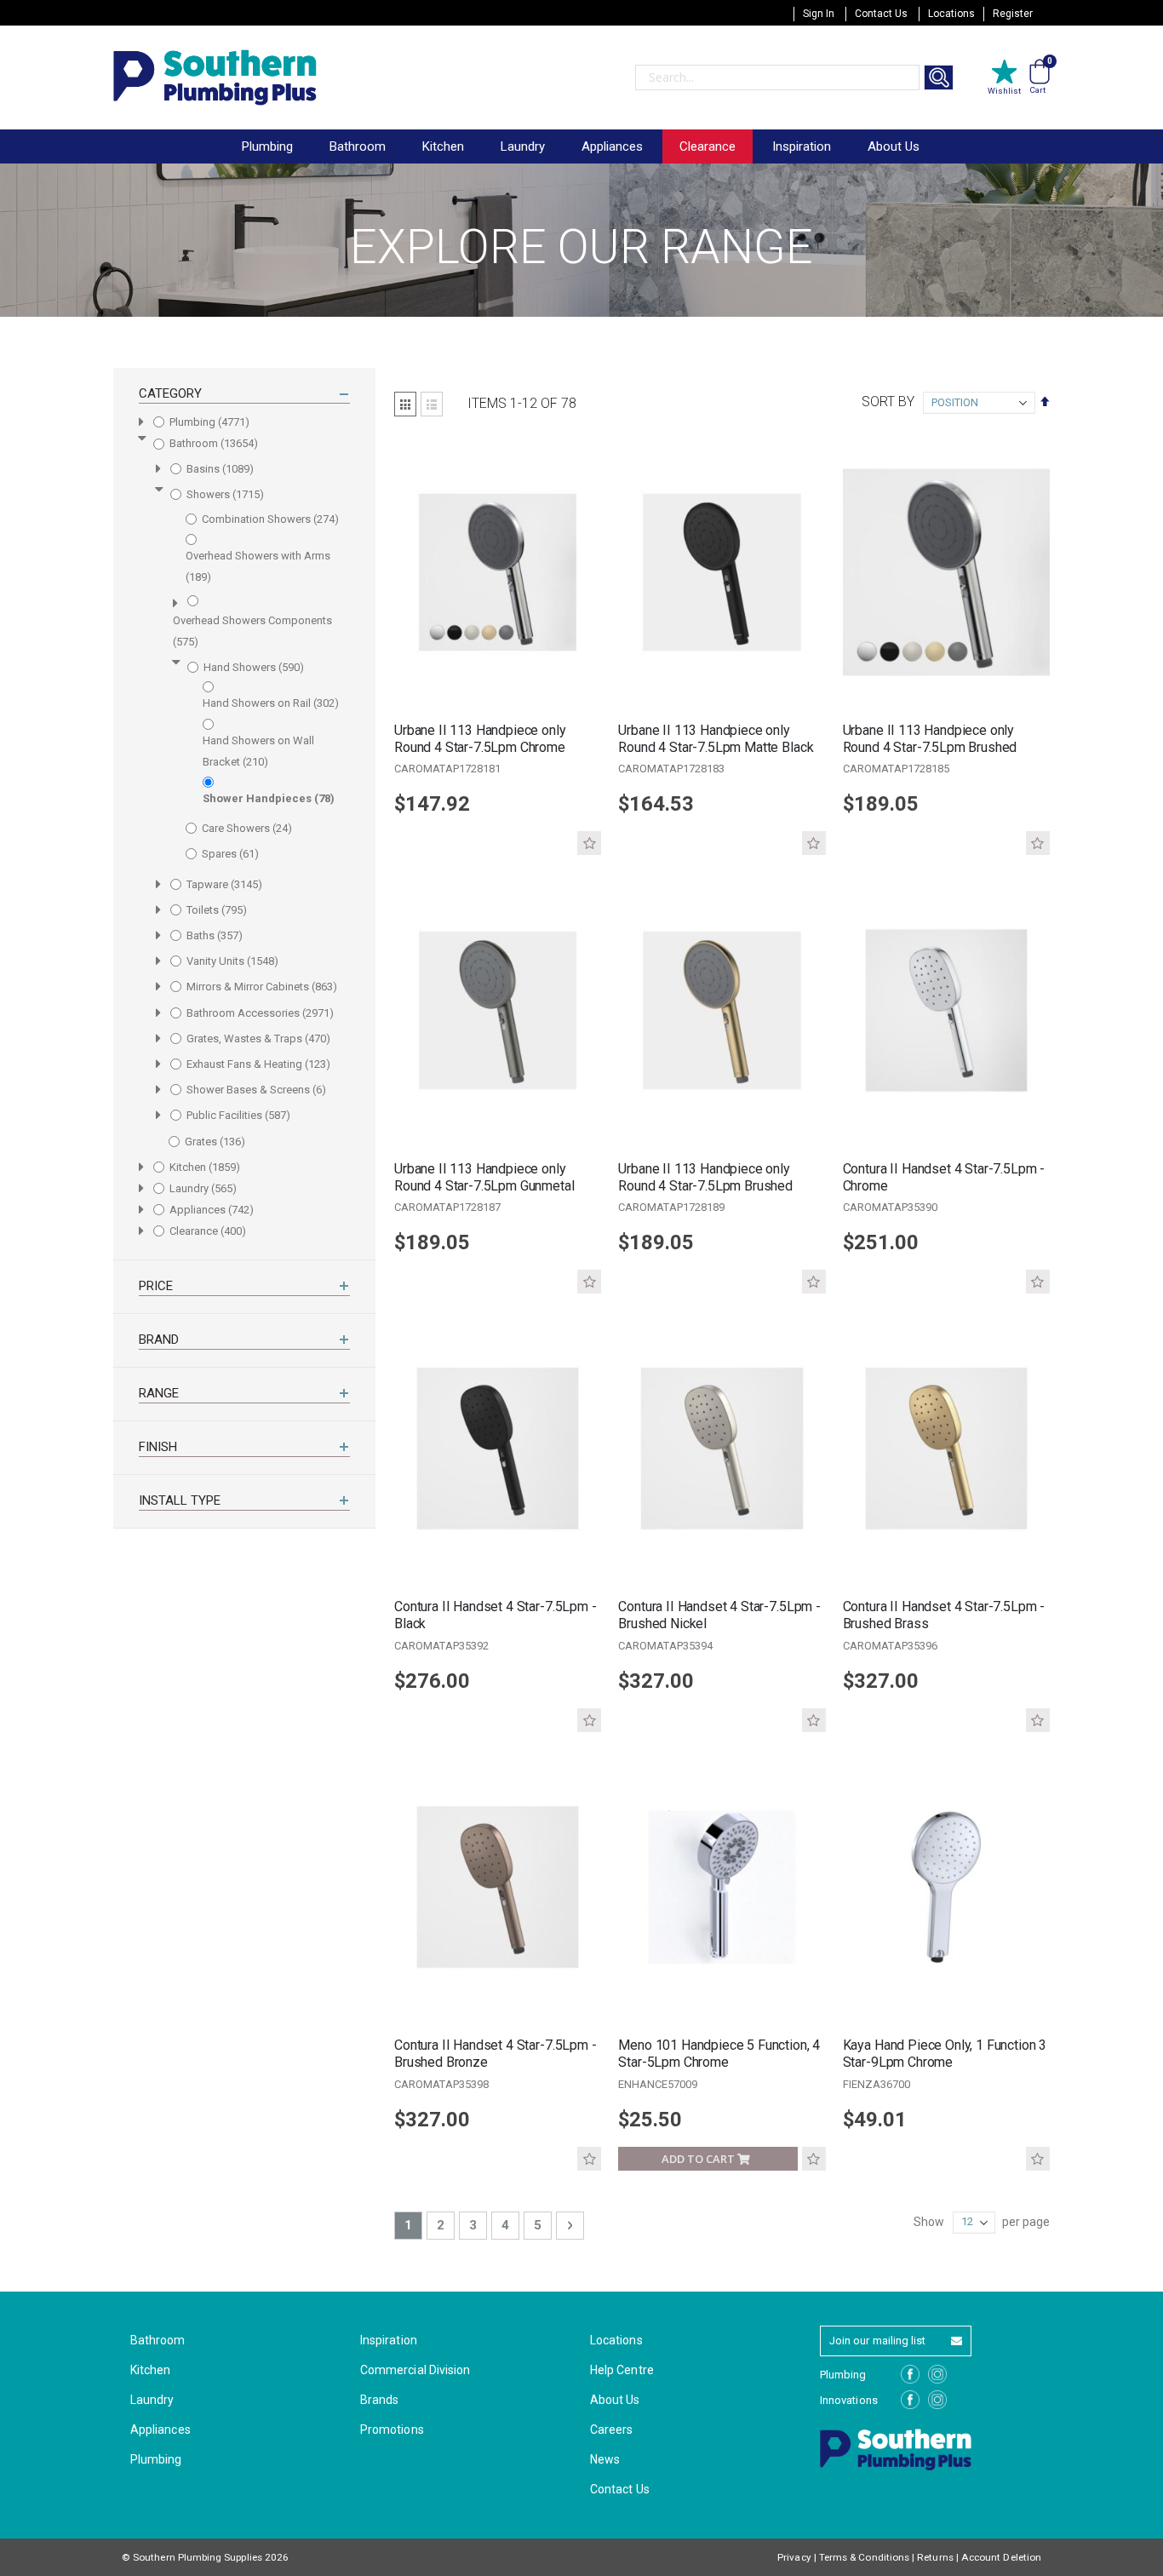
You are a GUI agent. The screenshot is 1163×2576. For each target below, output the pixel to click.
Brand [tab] (159, 1340)
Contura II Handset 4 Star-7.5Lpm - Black (496, 1615)
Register (1013, 14)
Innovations (849, 2400)
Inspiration (802, 146)
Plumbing (156, 2459)
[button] (589, 843)
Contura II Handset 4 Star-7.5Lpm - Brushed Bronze (496, 2054)
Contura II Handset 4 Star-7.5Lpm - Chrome (944, 1177)
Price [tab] (156, 1286)
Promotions (392, 2430)
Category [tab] (170, 393)
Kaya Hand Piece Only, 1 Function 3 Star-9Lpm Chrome (945, 2054)
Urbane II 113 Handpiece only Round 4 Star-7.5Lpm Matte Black (716, 739)
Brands (379, 2400)
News (605, 2459)
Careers (611, 2430)
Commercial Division (415, 2370)
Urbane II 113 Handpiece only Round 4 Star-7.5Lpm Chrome (480, 739)
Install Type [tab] (180, 1500)
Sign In (819, 14)
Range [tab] (159, 1393)
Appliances (160, 2430)
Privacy (794, 2557)
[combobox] (777, 77)
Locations (951, 14)
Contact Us (881, 14)
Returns (935, 2557)
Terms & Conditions (864, 2557)
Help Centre (622, 2370)
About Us (894, 146)
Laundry (152, 2400)
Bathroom (158, 2340)
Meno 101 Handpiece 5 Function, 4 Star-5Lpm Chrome (719, 2054)
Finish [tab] (158, 1447)
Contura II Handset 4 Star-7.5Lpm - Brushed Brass (944, 1615)
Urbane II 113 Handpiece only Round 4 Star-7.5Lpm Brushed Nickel (930, 739)
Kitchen (150, 2370)
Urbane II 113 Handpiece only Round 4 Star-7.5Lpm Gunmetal (484, 1177)
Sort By (888, 402)
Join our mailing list (877, 2341)
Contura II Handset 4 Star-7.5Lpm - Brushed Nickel (719, 1615)
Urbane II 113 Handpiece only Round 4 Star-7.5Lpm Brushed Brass (705, 1178)
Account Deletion (1001, 2557)
